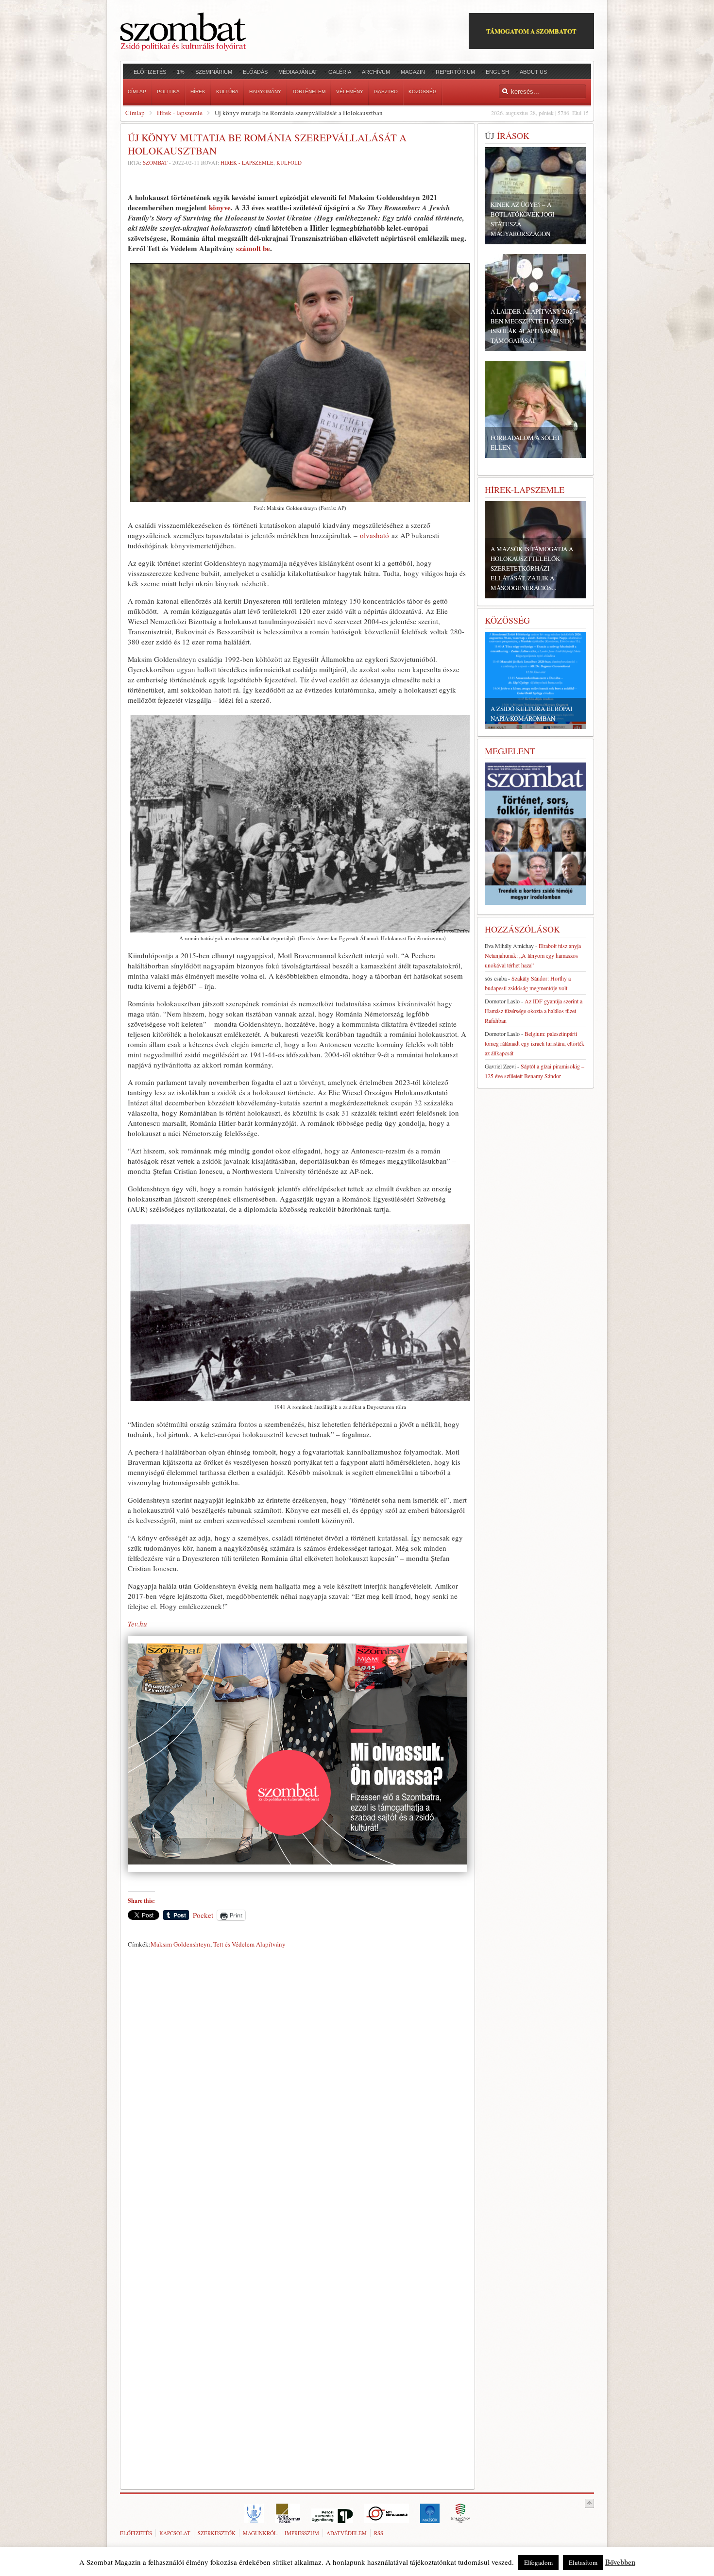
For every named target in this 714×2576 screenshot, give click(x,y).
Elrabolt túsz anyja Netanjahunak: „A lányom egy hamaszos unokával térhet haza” (533, 955)
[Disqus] (297, 2087)
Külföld (289, 162)
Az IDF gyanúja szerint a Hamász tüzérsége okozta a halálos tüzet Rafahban (534, 1011)
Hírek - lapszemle (180, 113)
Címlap (135, 113)
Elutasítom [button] (583, 2562)
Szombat (155, 162)
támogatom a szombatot (531, 31)
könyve (220, 207)
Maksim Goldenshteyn (180, 1944)
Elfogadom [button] (538, 2562)
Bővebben (620, 2562)
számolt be (253, 248)
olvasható (374, 535)
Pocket (203, 1915)
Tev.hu (137, 1624)
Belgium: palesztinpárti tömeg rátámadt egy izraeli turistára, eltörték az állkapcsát (535, 1043)
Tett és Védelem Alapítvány (249, 1944)
